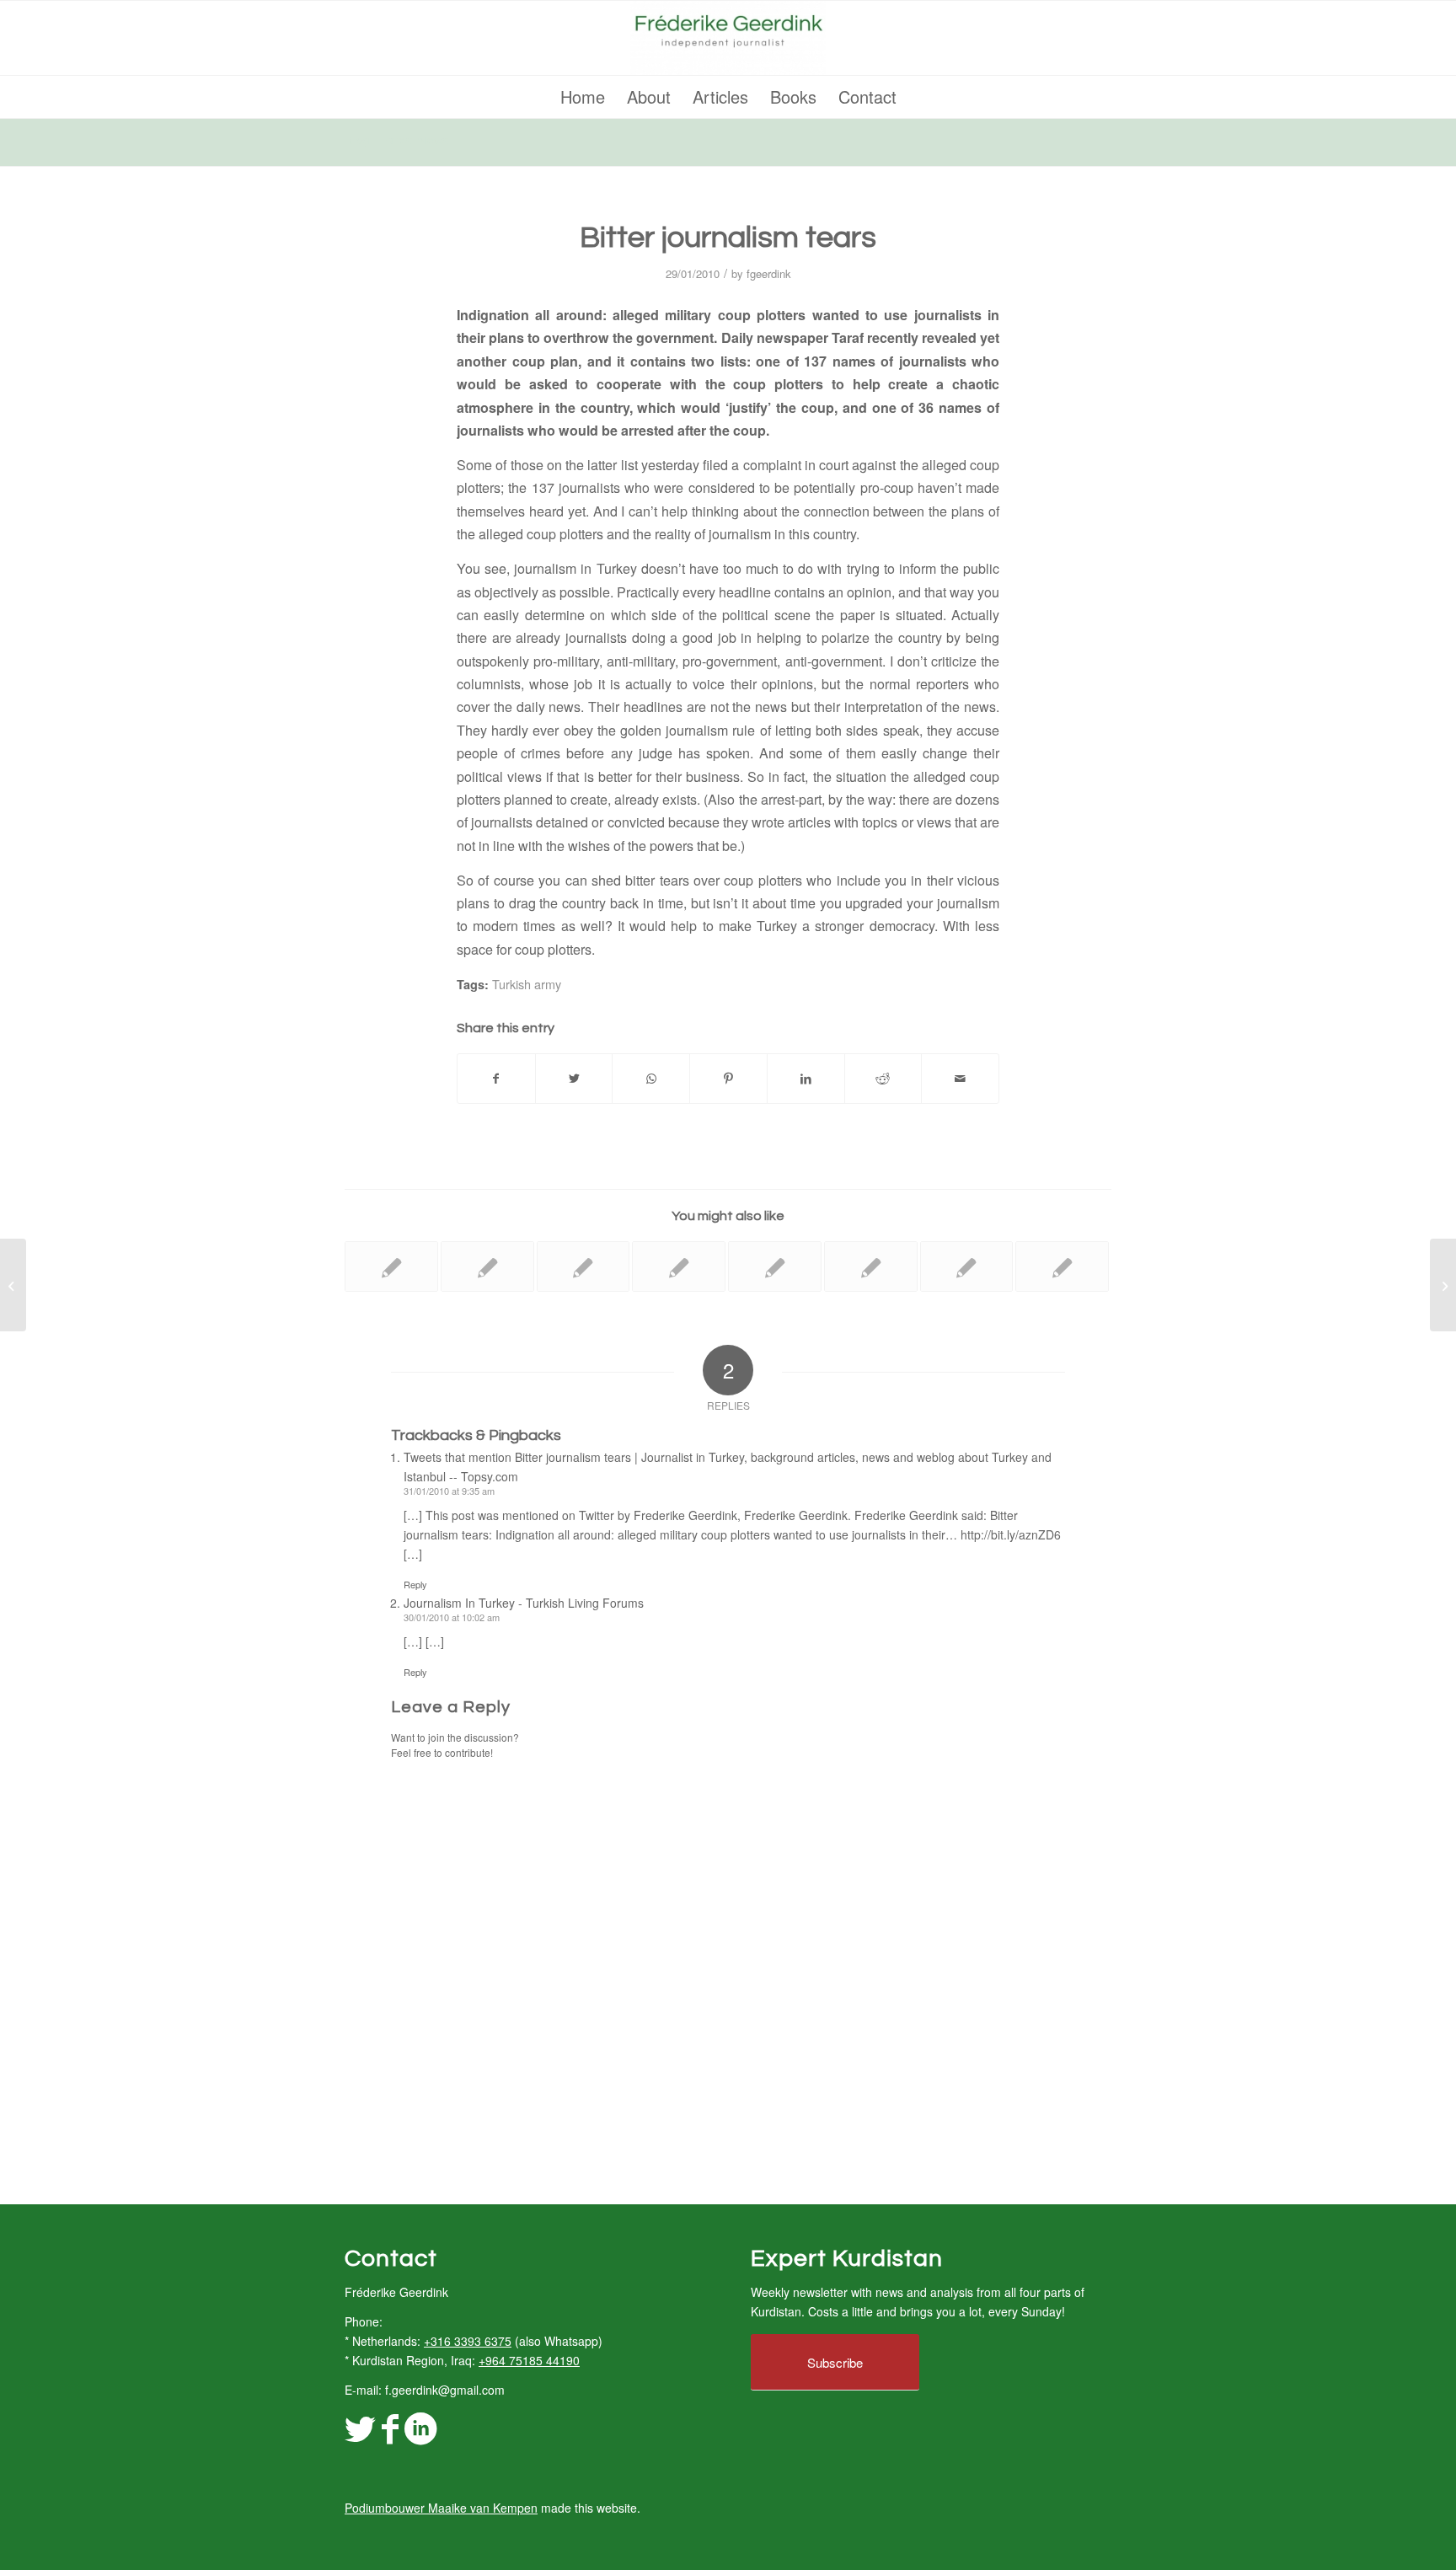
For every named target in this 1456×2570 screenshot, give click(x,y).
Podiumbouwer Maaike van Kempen (441, 2508)
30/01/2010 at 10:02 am (452, 1617)
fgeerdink (769, 273)
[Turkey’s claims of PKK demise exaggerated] (871, 1266)
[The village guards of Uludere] (391, 1266)
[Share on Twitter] (574, 1079)
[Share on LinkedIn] (806, 1079)
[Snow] (13, 1285)
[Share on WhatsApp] (651, 1079)
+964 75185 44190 (529, 2360)
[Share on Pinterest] (728, 1079)
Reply (415, 1584)
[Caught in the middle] (679, 1266)
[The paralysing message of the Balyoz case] (583, 1266)
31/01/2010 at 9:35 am (449, 1491)
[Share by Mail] (960, 1079)
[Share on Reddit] (883, 1079)
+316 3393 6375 (468, 2341)
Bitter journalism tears (728, 238)
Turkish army (527, 984)
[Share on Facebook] (496, 1079)
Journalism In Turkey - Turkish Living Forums (524, 1603)
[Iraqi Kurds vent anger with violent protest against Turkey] (775, 1266)
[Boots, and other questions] (1062, 1266)
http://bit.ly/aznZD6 (1011, 1534)
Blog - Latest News (396, 141)
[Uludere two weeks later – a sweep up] (967, 1266)
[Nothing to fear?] (487, 1266)
